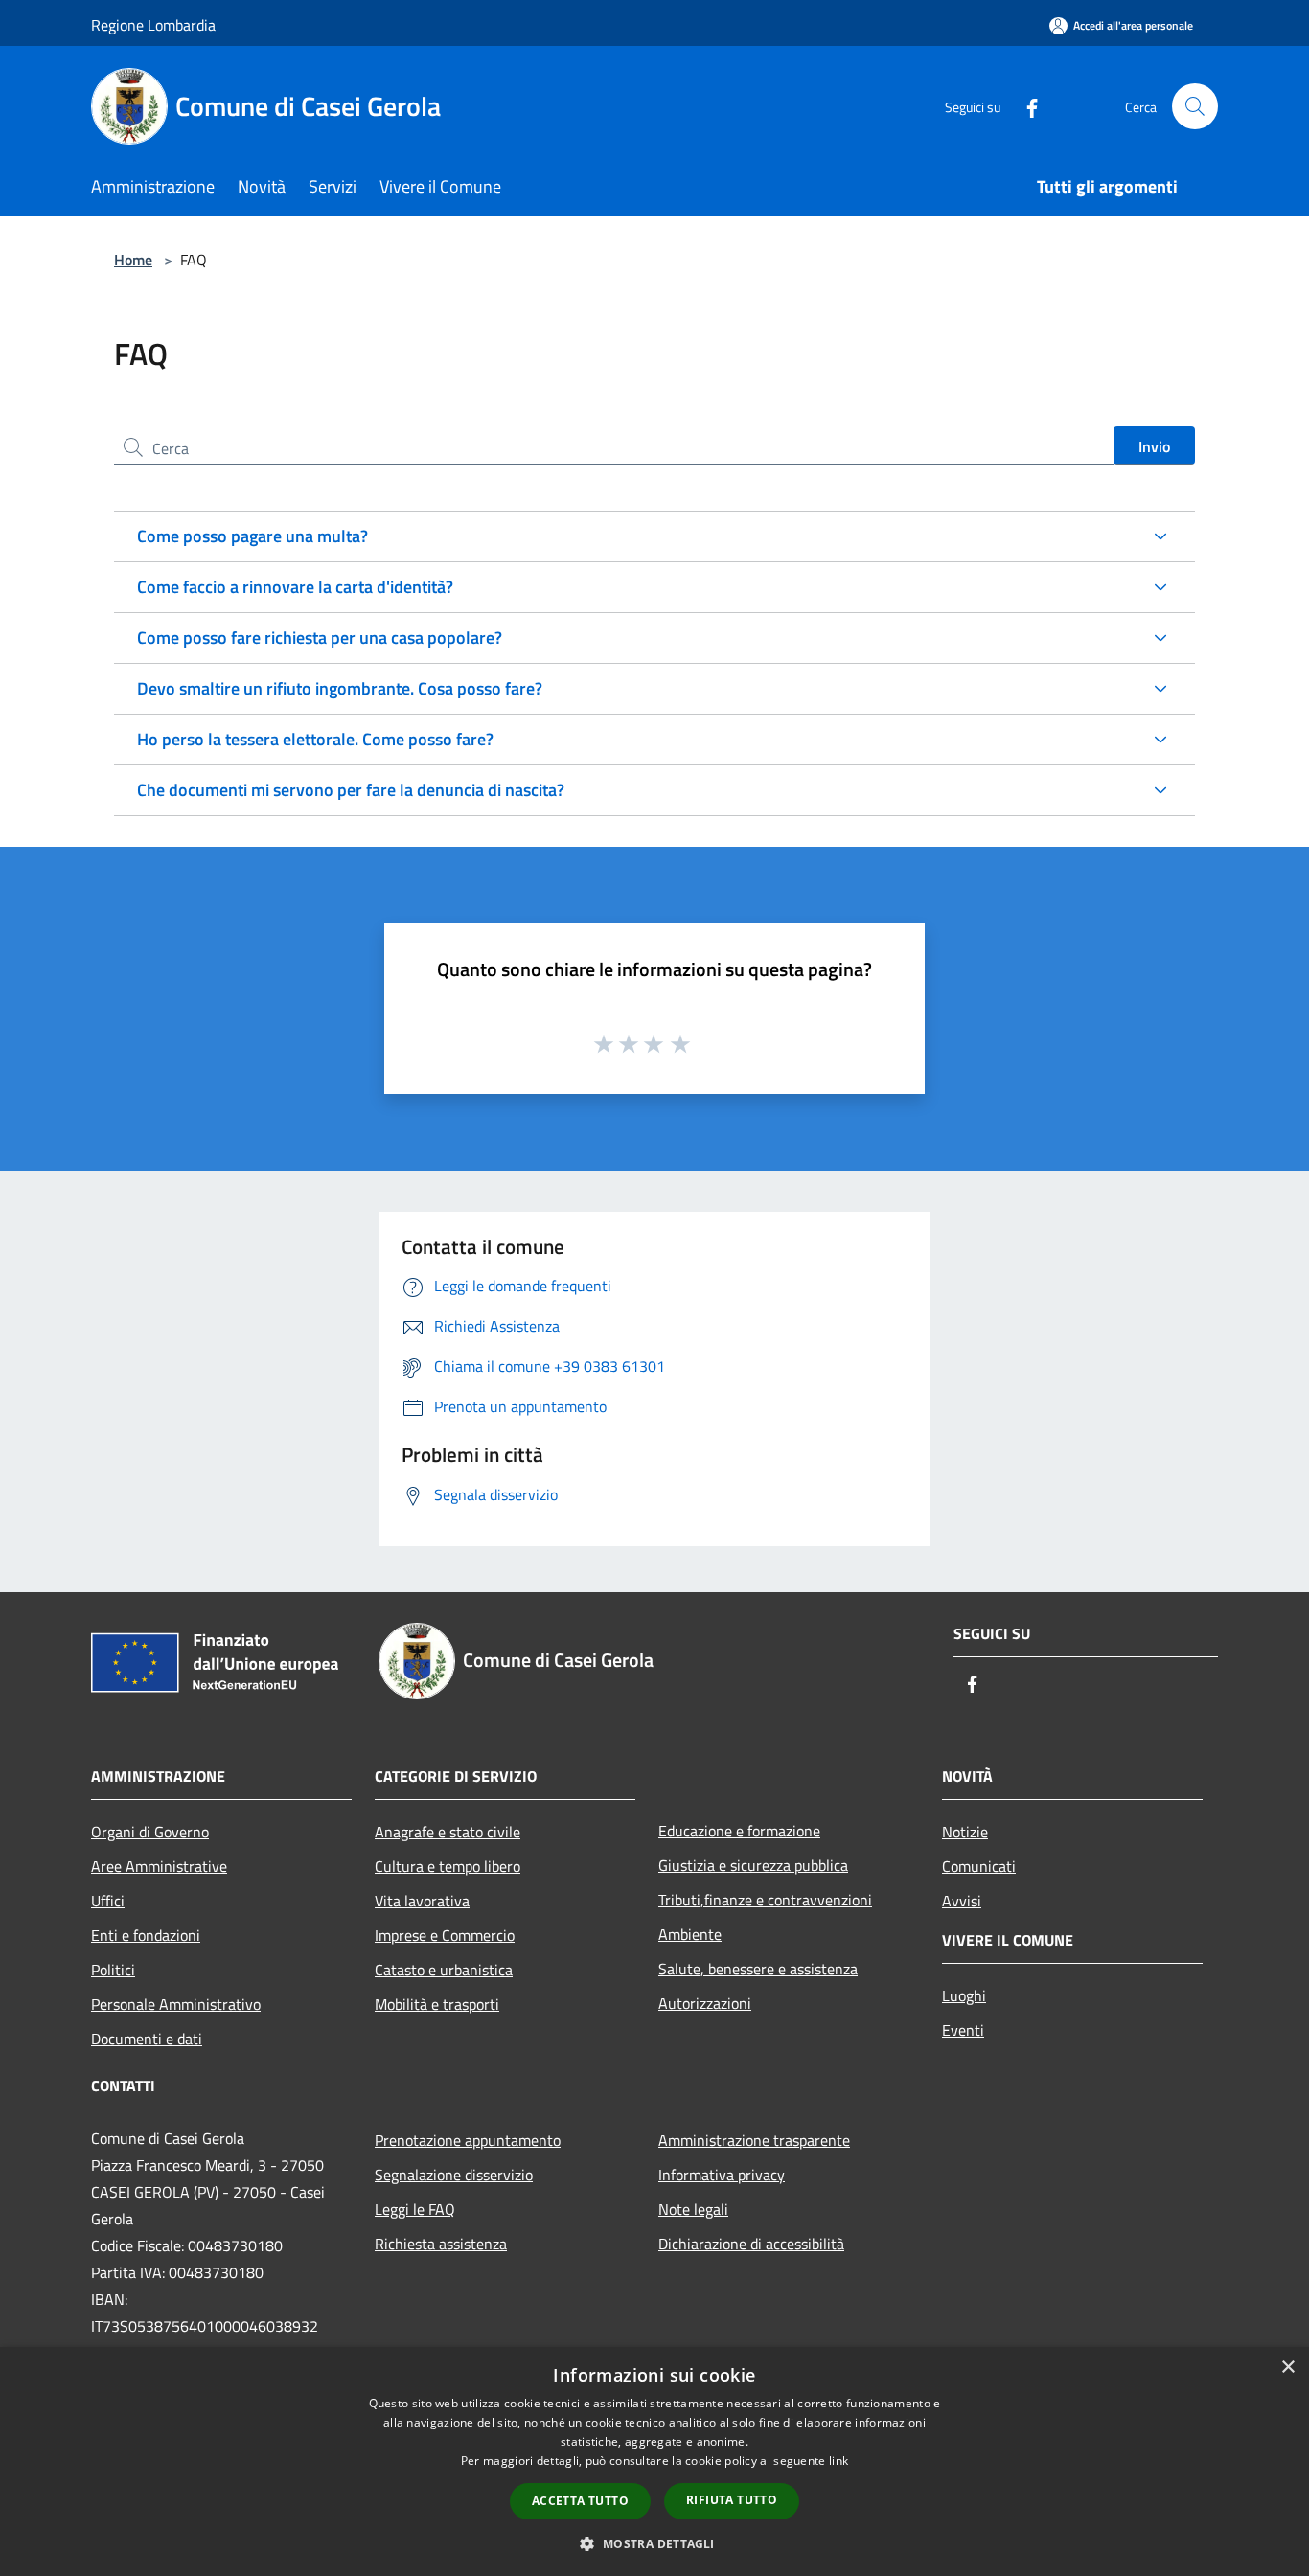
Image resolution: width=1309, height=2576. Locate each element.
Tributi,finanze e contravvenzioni (765, 1900)
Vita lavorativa (422, 1901)
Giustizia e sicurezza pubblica (753, 1865)
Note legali (693, 2209)
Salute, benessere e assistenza (758, 1969)
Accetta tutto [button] (580, 2501)
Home (133, 260)
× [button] (1287, 2368)
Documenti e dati (147, 2039)
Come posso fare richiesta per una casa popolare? (320, 638)
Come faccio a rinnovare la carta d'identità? (295, 587)
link (838, 2461)
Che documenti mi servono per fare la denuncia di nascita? (351, 790)
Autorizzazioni (705, 2003)
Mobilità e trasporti (437, 2004)
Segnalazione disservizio (454, 2175)
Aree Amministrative (159, 1866)
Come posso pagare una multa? (253, 536)
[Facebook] (1024, 106)
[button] (654, 2543)
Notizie (965, 1832)
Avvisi (962, 1901)
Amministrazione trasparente (754, 2140)
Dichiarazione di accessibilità (751, 2244)
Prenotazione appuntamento (468, 2140)
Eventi (963, 2030)
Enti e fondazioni (146, 1935)
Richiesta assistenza (441, 2244)
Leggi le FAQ (415, 2209)
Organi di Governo (150, 1832)
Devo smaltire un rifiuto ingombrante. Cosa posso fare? (340, 688)
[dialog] (654, 2462)
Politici (113, 1970)
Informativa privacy (722, 2175)
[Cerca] (1195, 106)
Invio (1154, 446)
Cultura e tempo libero (448, 1866)
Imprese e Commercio (445, 1935)
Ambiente (690, 1934)
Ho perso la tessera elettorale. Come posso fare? (315, 739)
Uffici (108, 1901)
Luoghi (964, 1995)
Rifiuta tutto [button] (732, 2500)
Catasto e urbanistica (444, 1970)
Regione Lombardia (153, 25)
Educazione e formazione (739, 1831)
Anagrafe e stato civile (448, 1832)
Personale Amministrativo (176, 2004)
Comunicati (979, 1866)
